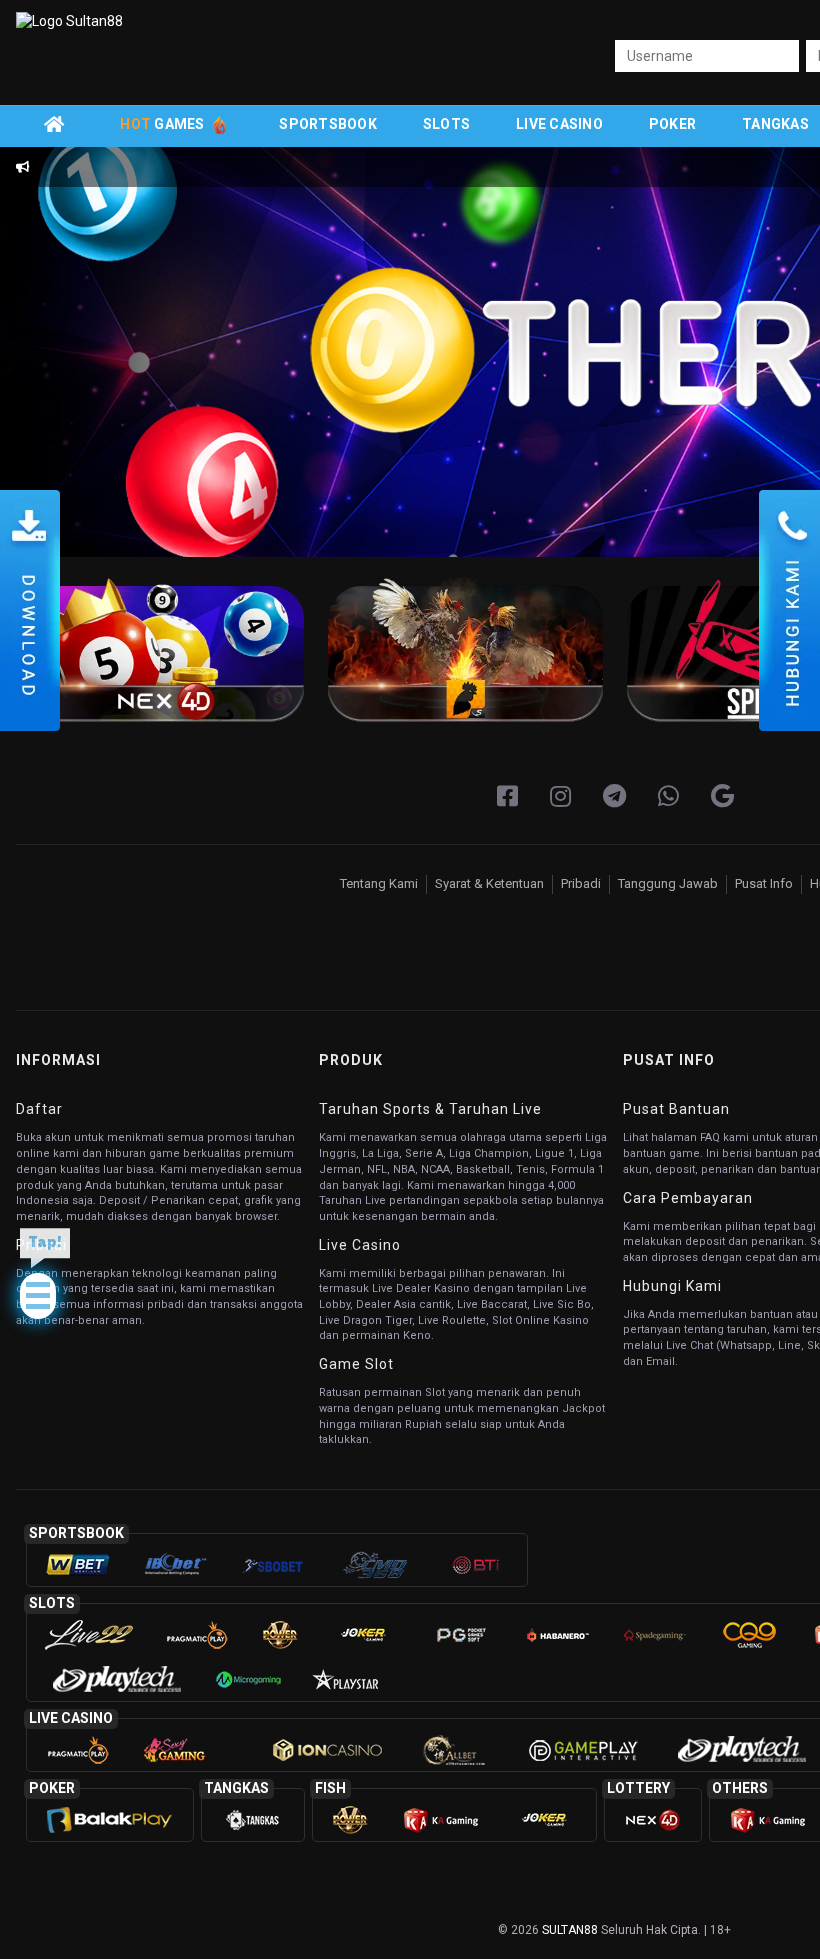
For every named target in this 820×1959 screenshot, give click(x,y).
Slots (446, 124)
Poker (672, 124)
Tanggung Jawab (668, 883)
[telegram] (614, 797)
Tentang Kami (379, 883)
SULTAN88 (570, 1930)
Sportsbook (328, 124)
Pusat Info (764, 883)
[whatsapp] (668, 797)
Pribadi (581, 883)
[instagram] (560, 797)
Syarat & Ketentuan (489, 883)
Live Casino (559, 124)
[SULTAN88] (722, 797)
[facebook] (507, 797)
